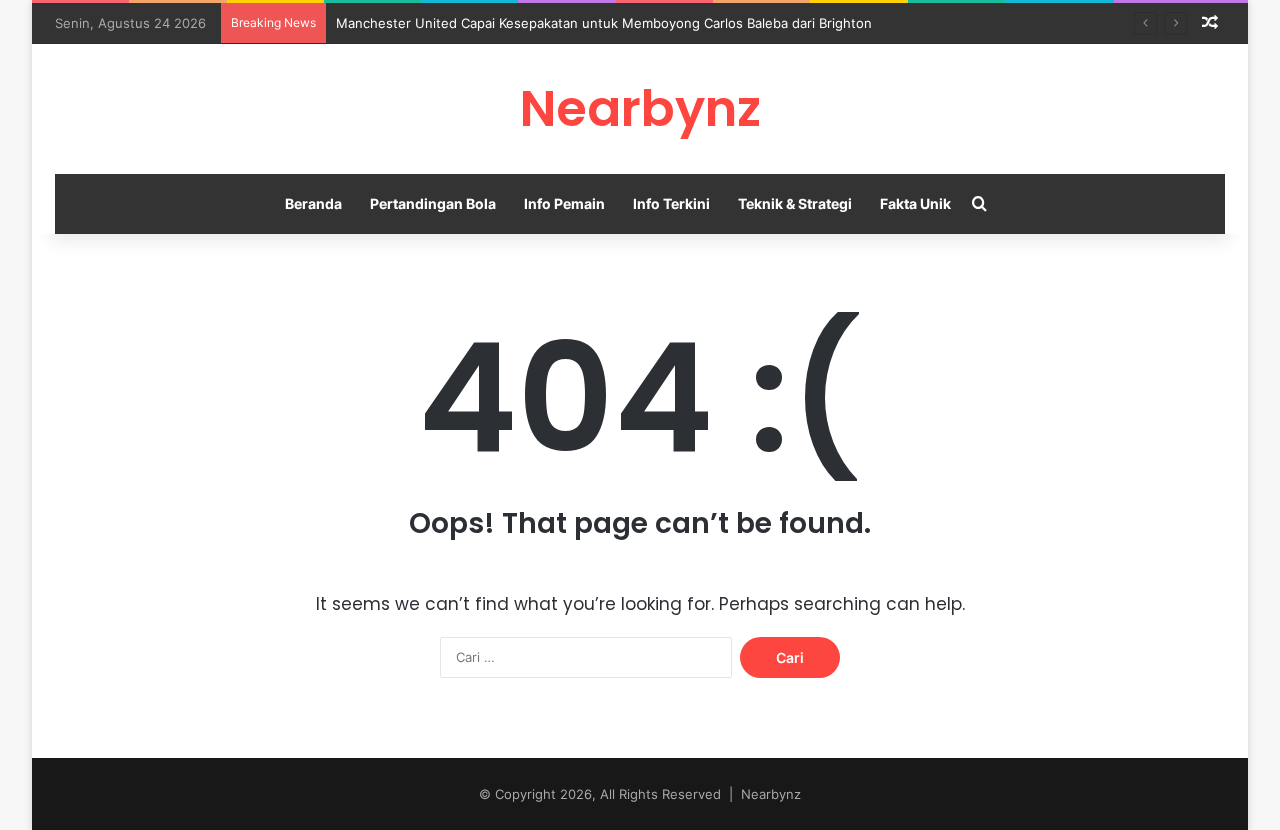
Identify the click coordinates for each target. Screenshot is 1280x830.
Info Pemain (564, 203)
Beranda (313, 203)
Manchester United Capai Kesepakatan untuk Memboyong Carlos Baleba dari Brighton (604, 23)
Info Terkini (671, 203)
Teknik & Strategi (795, 203)
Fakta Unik (915, 203)
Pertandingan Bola (433, 203)
